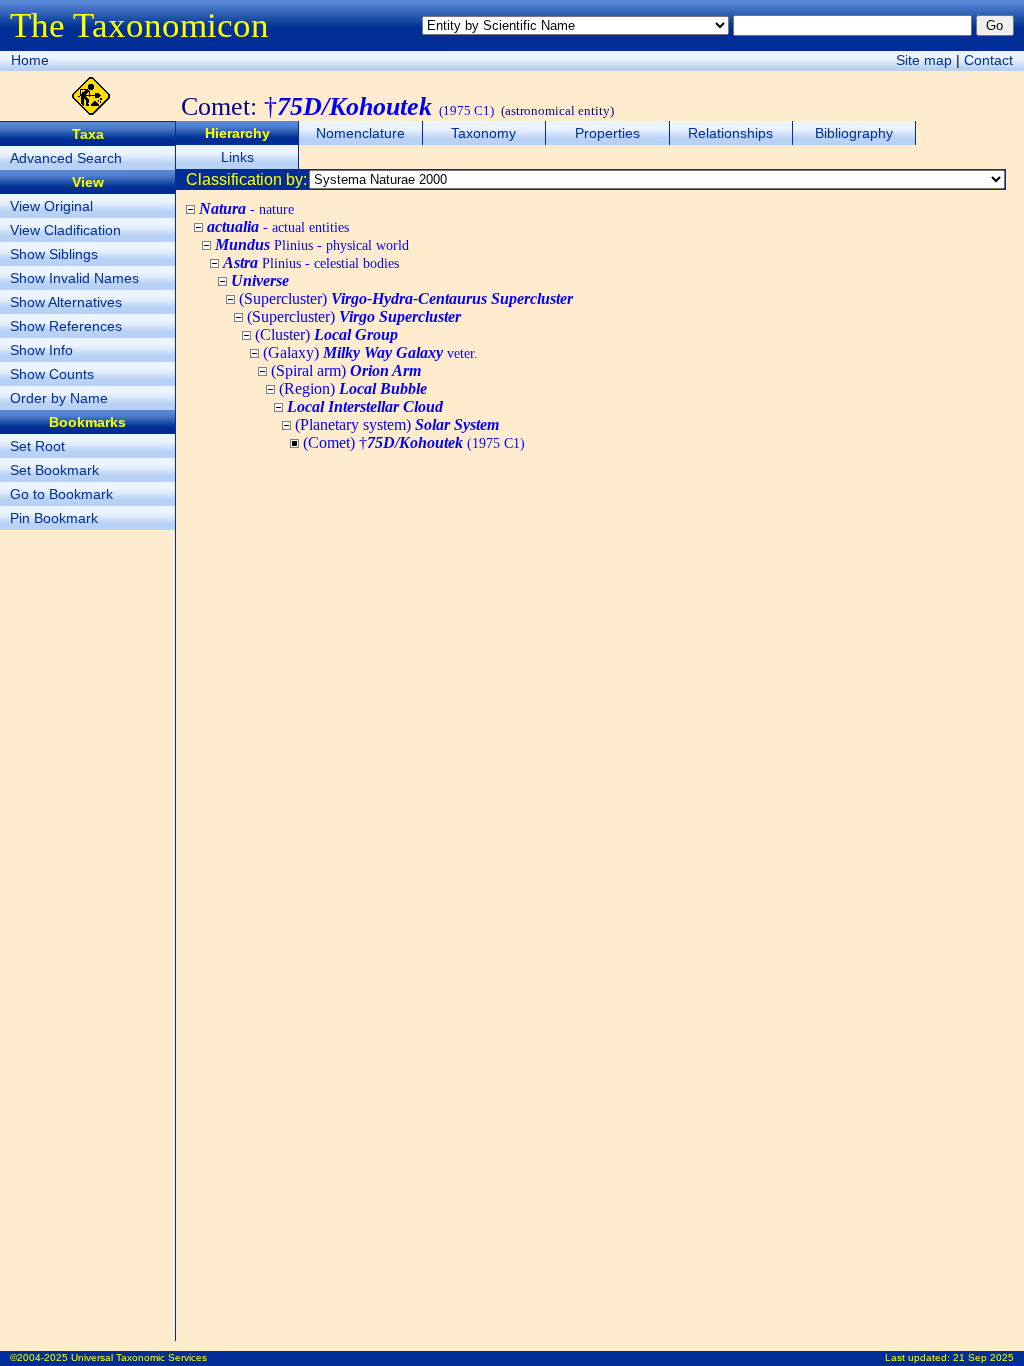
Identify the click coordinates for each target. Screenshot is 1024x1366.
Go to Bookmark (61, 494)
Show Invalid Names (74, 278)
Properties (607, 133)
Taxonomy (483, 133)
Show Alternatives (66, 302)
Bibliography (854, 133)
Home (30, 60)
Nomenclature (360, 133)
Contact (988, 60)
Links (237, 157)
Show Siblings (54, 254)
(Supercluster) (406, 298)
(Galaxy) (370, 352)
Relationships (730, 133)
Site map (924, 60)
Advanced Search (66, 158)
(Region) (353, 388)
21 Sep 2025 (983, 1357)
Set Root (37, 446)
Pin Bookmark (54, 518)
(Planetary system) (397, 424)
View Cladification (65, 230)
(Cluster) (326, 334)
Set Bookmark (54, 470)
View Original (51, 206)
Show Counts (52, 374)
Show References (66, 326)
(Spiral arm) (346, 370)
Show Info (41, 350)
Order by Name (59, 398)
